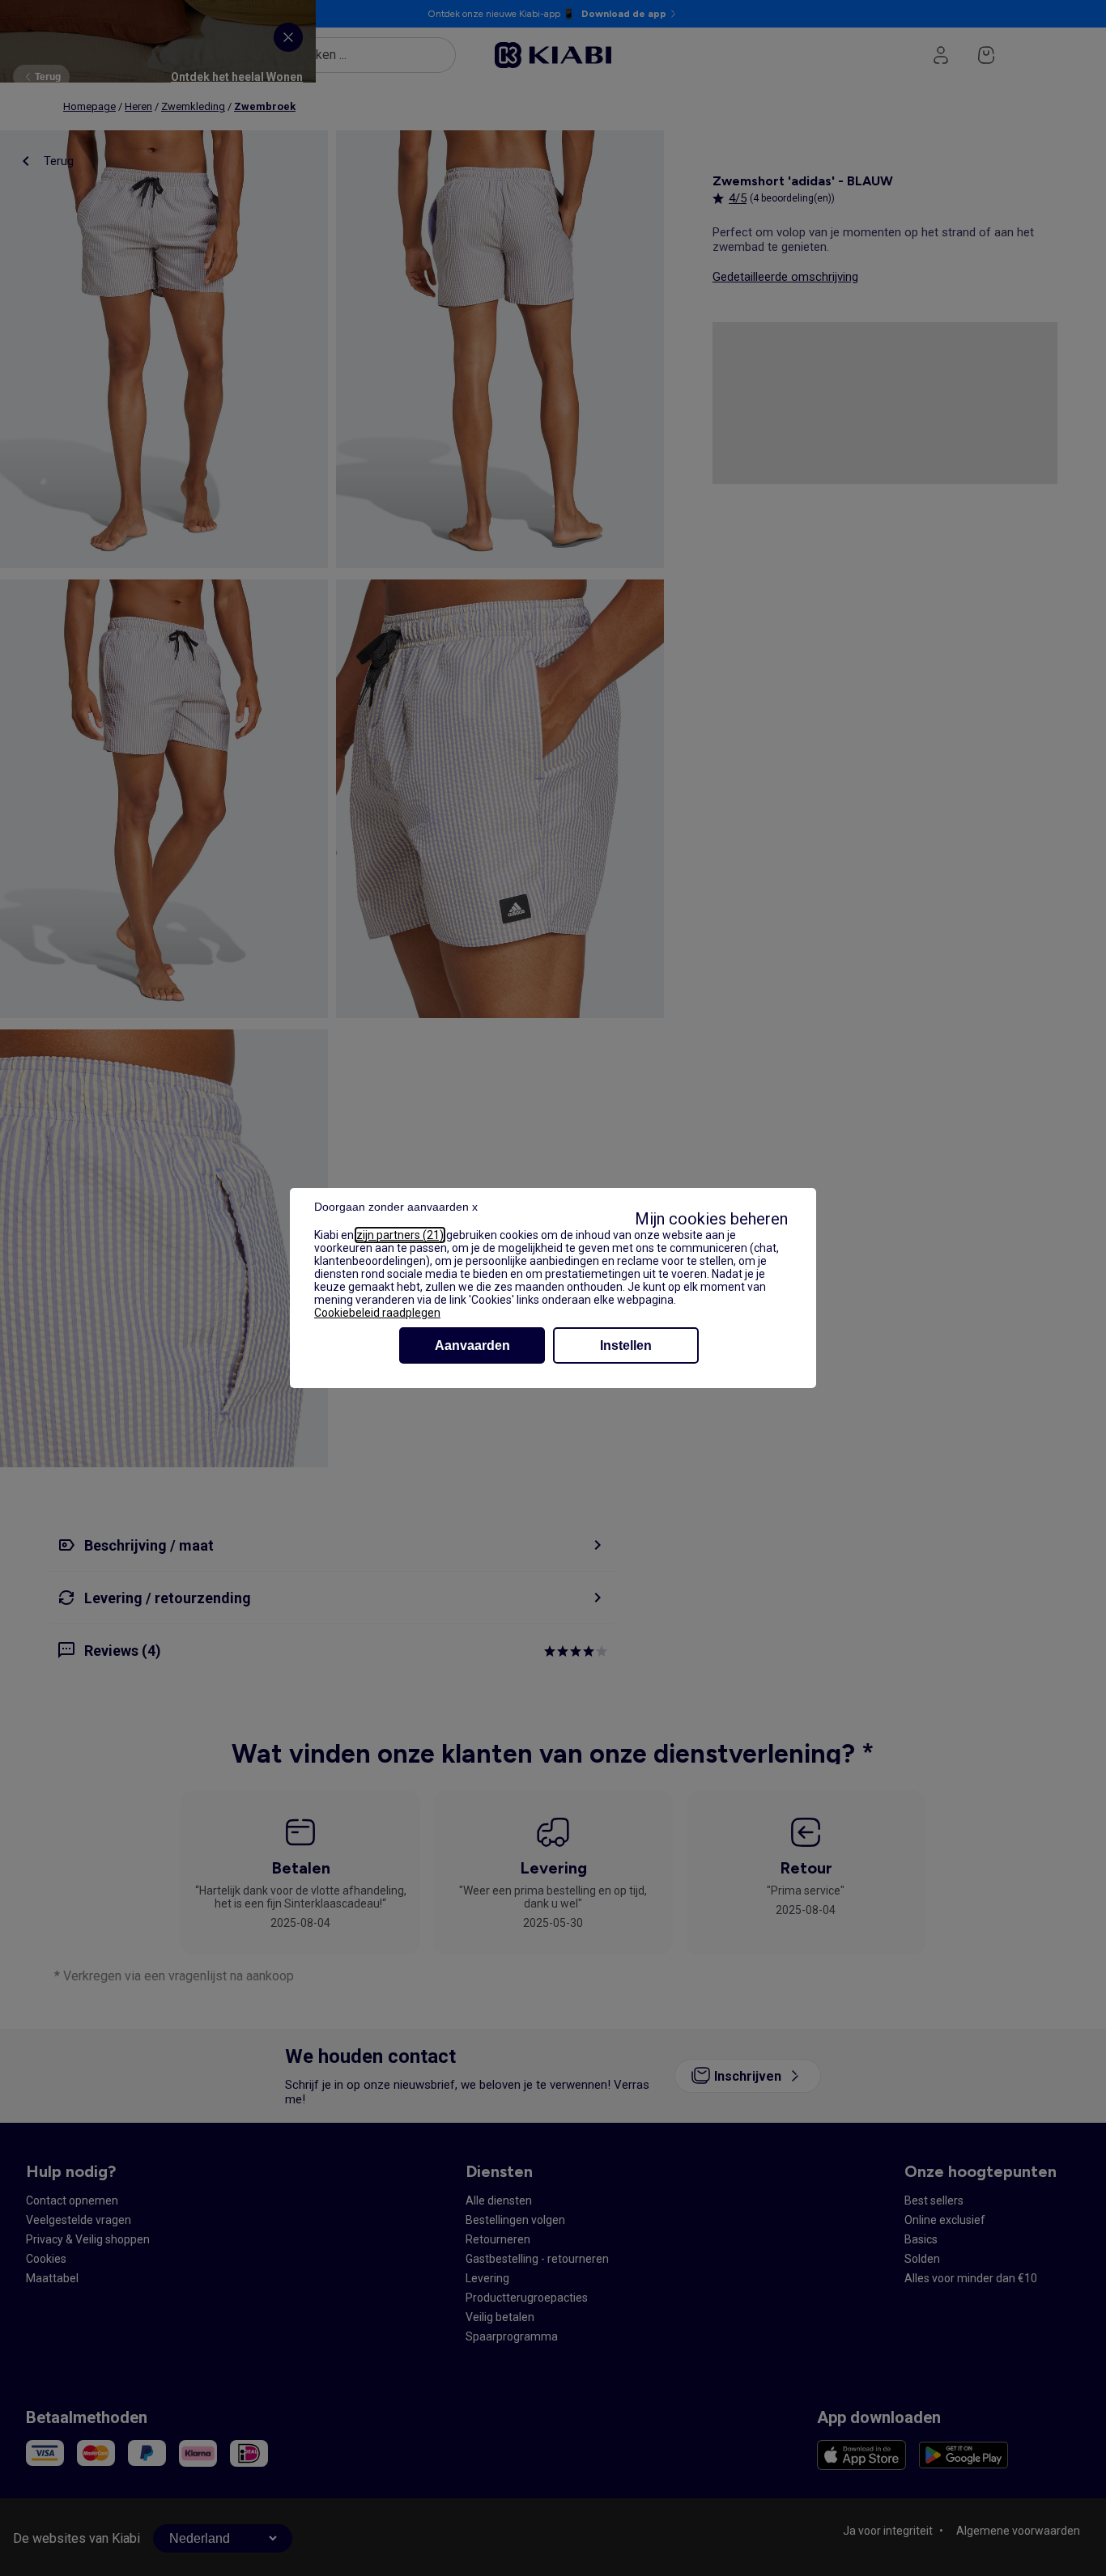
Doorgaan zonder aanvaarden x (396, 1207)
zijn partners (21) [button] (400, 1235)
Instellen (626, 1345)
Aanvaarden (472, 1345)
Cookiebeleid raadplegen (377, 1313)
